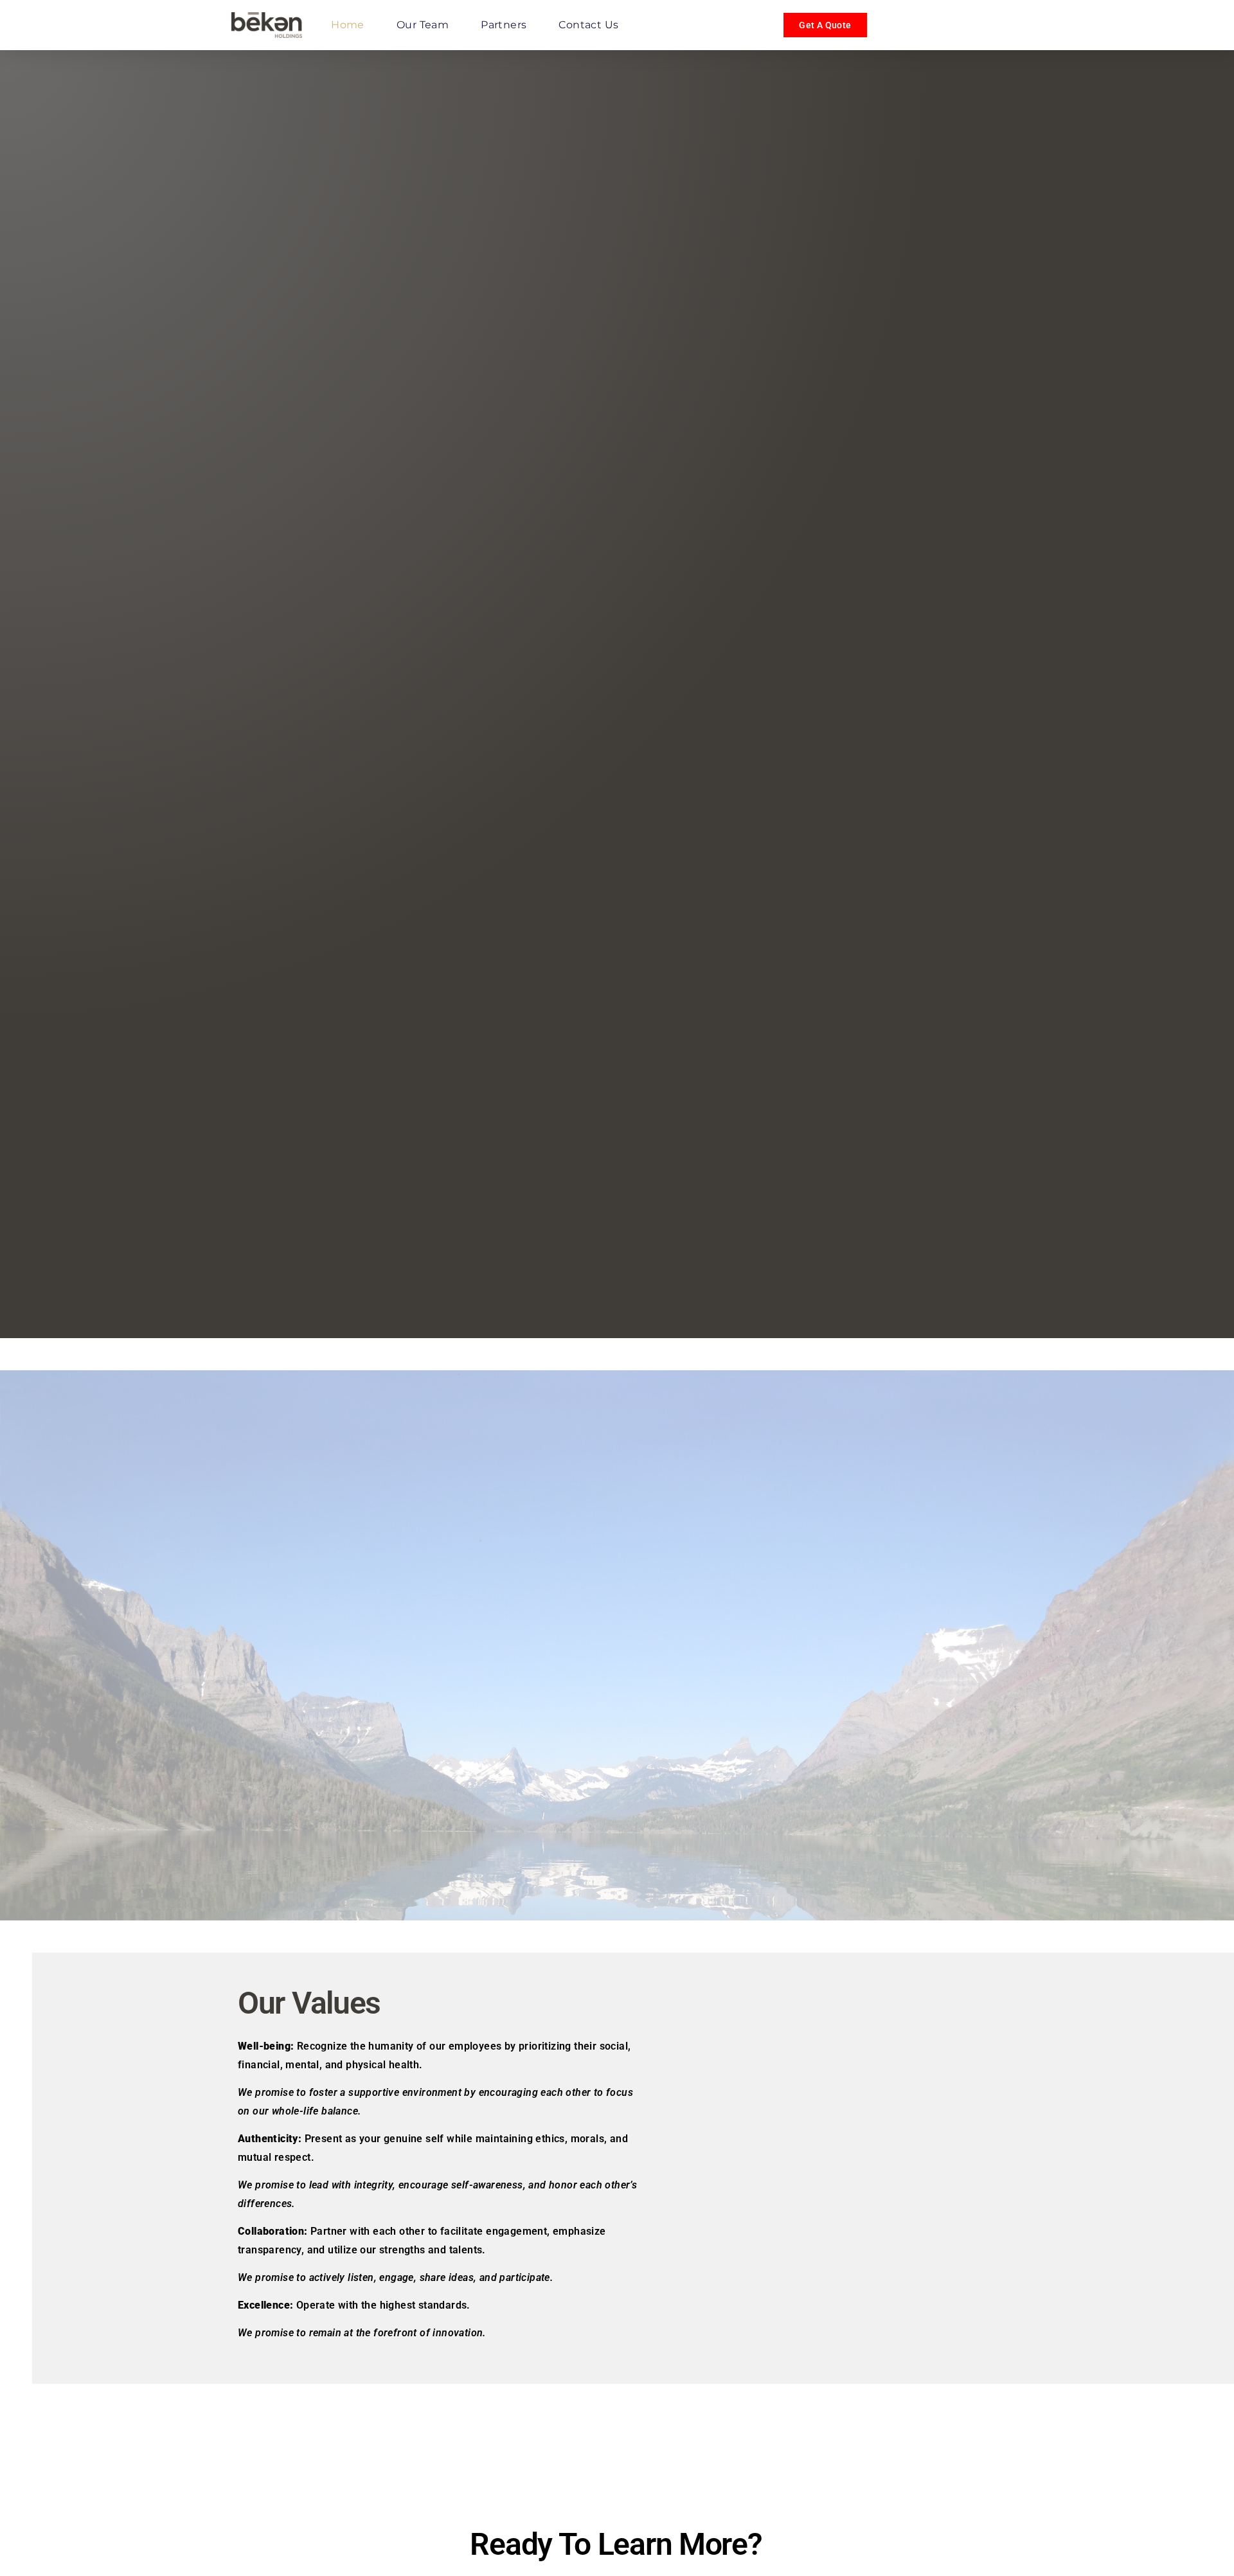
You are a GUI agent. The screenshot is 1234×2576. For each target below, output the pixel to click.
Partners (504, 25)
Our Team (423, 25)
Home (348, 25)
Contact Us (588, 25)
